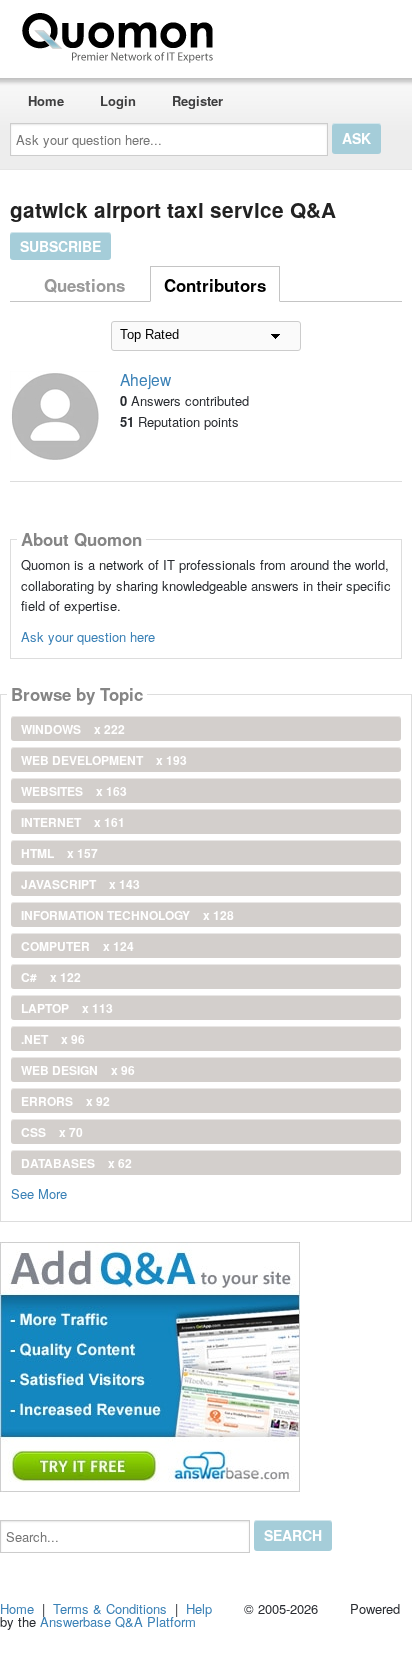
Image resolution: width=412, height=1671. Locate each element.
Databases (76, 1163)
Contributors (215, 285)
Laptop (67, 1008)
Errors (65, 1101)
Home (46, 100)
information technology (127, 915)
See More (39, 1192)
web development (104, 760)
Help (199, 1608)
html (59, 853)
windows (73, 729)
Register (197, 100)
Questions (84, 285)
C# (51, 977)
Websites (74, 791)
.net (53, 1039)
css (52, 1132)
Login (118, 100)
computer (77, 946)
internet (73, 822)
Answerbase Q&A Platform (118, 1621)
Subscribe (60, 246)
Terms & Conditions (110, 1608)
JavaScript (80, 884)
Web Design (78, 1070)
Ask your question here (88, 636)
